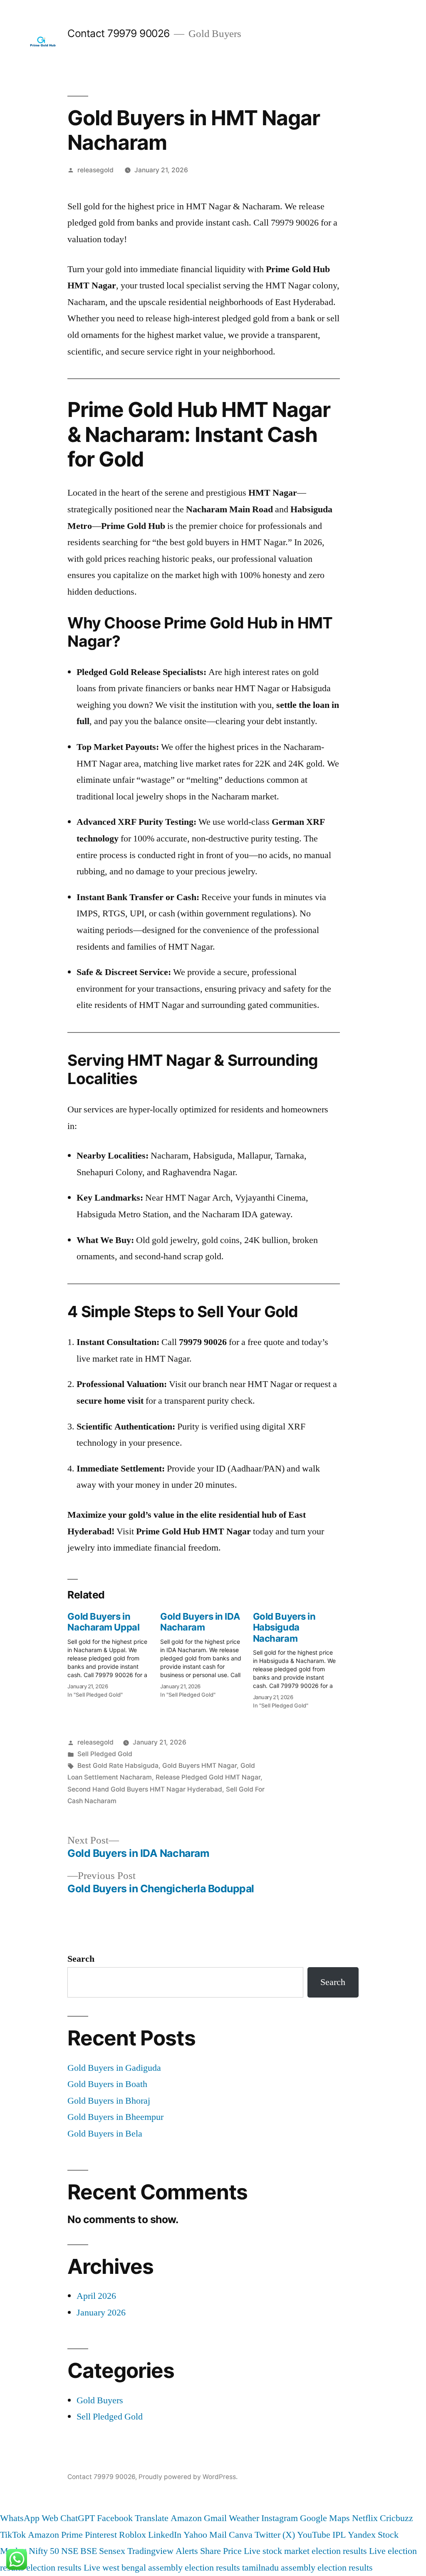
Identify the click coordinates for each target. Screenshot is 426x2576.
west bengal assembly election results (171, 2568)
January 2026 (101, 2313)
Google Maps (325, 2518)
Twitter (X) (275, 2535)
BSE (89, 2551)
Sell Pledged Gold (105, 1754)
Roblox (133, 2535)
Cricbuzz (396, 2518)
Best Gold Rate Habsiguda (118, 1766)
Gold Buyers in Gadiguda (114, 2068)
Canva (241, 2535)
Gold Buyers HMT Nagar (199, 1766)
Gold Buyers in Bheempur (115, 2117)
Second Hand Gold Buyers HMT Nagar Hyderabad (145, 1789)
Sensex (112, 2551)
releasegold (95, 170)
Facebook (115, 2518)
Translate (152, 2518)
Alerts (187, 2551)
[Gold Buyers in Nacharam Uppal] (114, 1653)
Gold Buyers (100, 2400)
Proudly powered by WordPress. (188, 2477)
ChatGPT (78, 2518)
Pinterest (101, 2535)
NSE (70, 2551)
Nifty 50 (44, 2551)
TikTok (13, 2535)
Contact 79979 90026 (119, 33)
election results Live (63, 2568)
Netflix (365, 2518)
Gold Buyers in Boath (107, 2084)
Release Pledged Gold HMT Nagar (208, 1777)
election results (339, 2551)
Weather (244, 2518)
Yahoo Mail (205, 2535)
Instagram (280, 2518)
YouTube (314, 2535)
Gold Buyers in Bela (105, 2134)
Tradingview (150, 2551)
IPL (339, 2535)
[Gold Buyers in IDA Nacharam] (207, 1653)
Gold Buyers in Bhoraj (109, 2101)
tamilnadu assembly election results (307, 2568)
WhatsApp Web (29, 2518)
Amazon (186, 2518)
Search (81, 1959)
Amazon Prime (55, 2535)
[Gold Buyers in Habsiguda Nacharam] (299, 1658)
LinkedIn (165, 2535)
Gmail (215, 2518)
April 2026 (96, 2296)
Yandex (362, 2535)
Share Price (221, 2551)
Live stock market (277, 2551)
